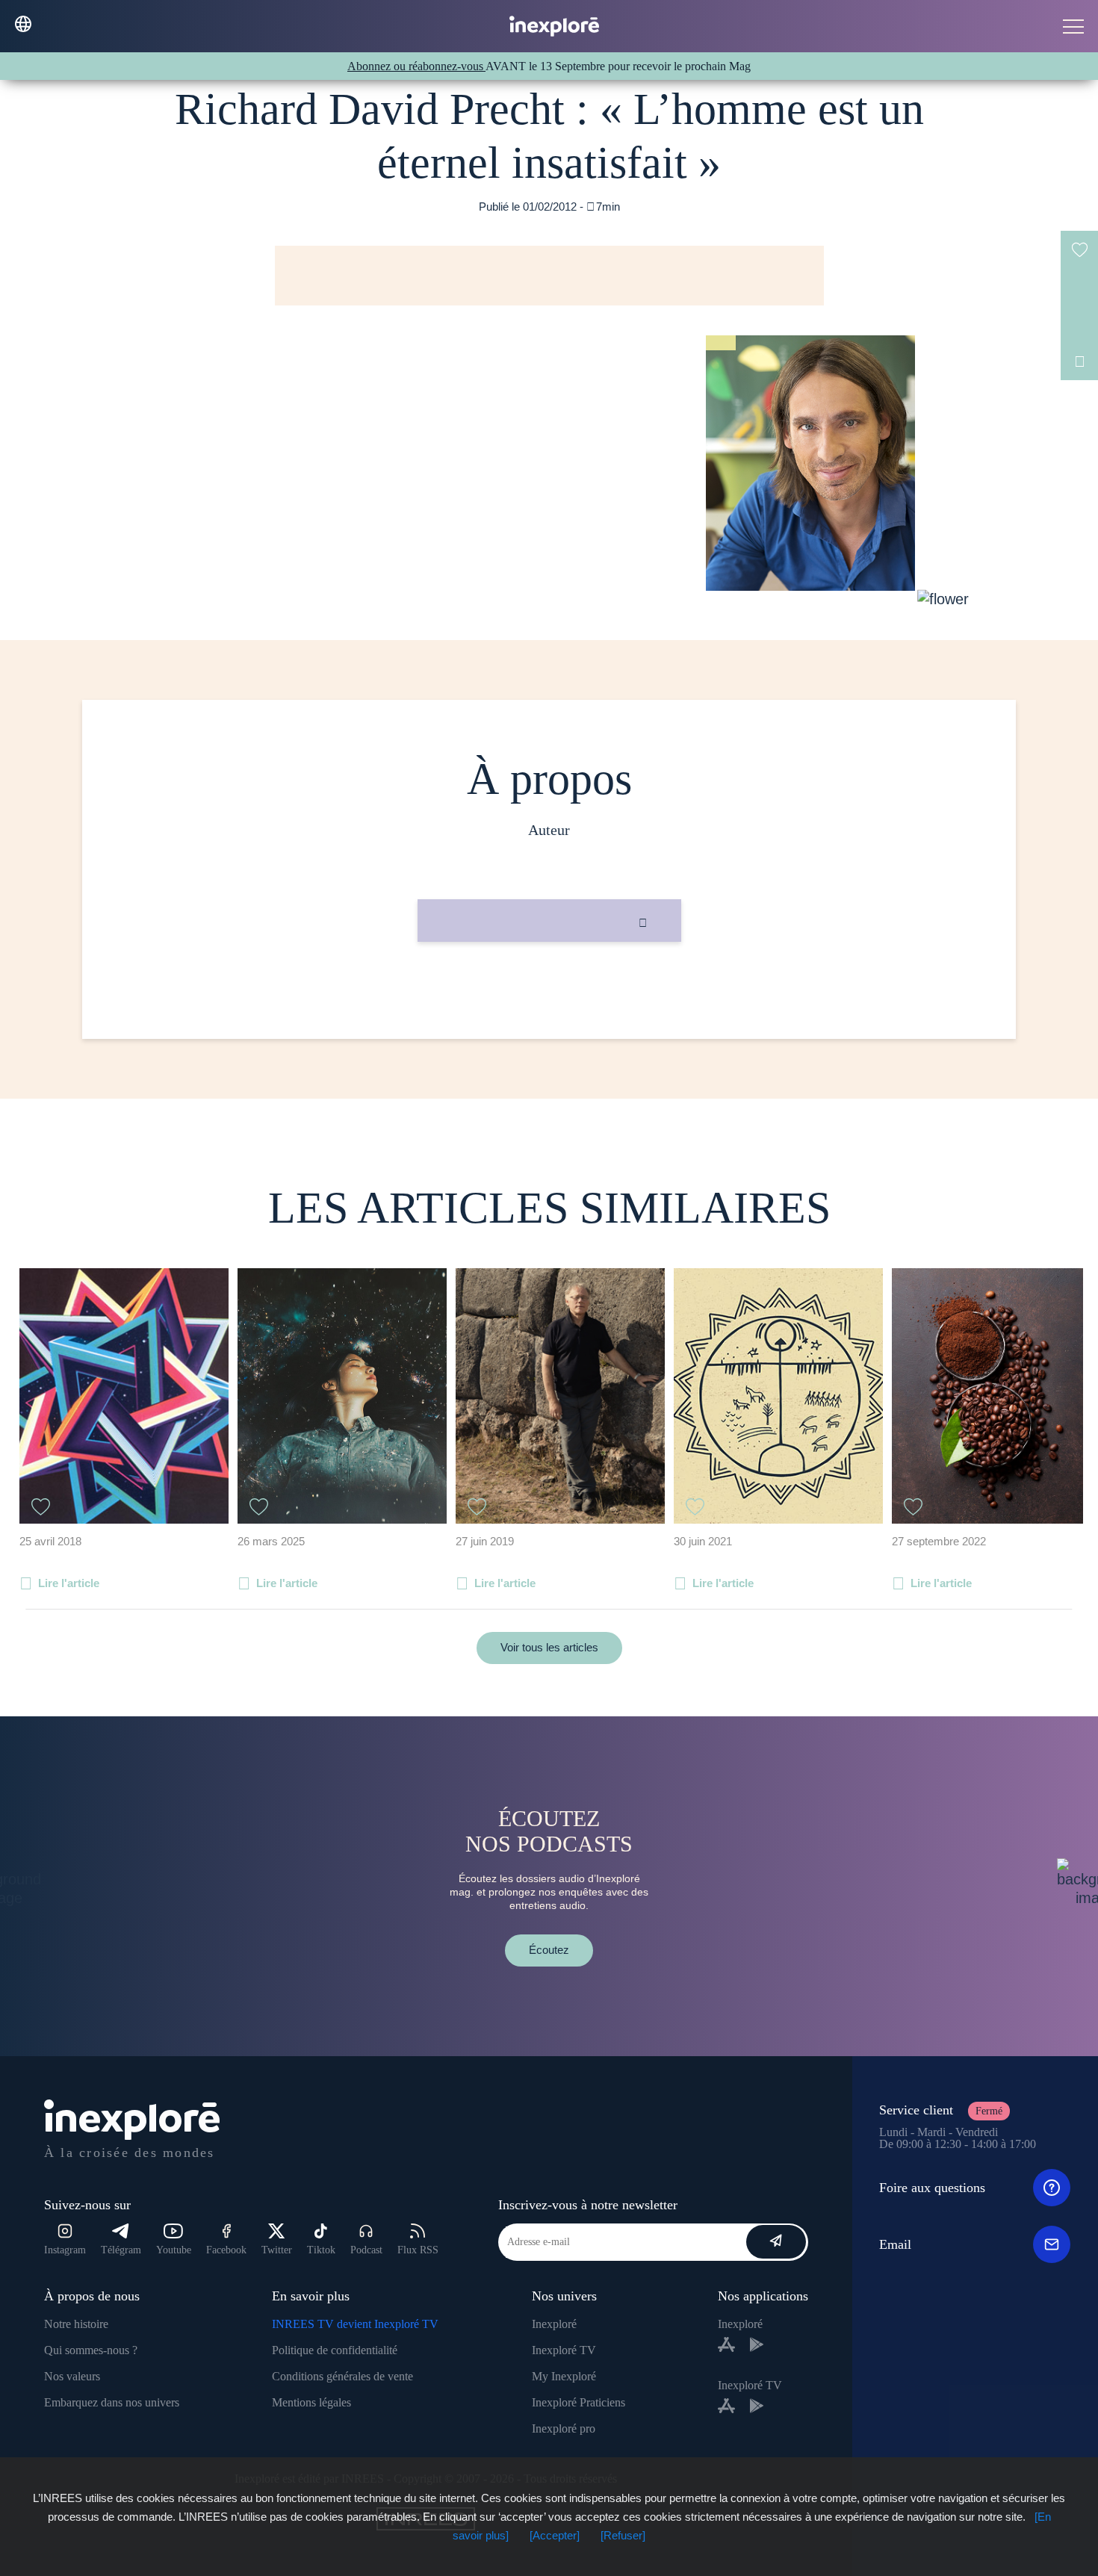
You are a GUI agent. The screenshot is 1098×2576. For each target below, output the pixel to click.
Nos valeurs (72, 2376)
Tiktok (321, 2250)
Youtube (174, 2250)
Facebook (226, 2250)
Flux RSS (418, 2250)
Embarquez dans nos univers (112, 2402)
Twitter (277, 2250)
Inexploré (554, 2324)
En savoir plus (549, 992)
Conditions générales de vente (342, 2376)
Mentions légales (311, 2402)
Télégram (121, 2250)
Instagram (65, 2250)
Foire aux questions (932, 2188)
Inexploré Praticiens (579, 2402)
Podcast (366, 2250)
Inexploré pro (564, 2428)
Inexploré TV (564, 2350)
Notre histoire (76, 2324)
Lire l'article (69, 1583)
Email (895, 2244)
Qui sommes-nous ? (91, 2350)
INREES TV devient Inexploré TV (355, 2324)
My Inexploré (564, 2376)
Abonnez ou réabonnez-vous (416, 66)
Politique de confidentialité (335, 2350)
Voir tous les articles (549, 1647)
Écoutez (549, 1950)
